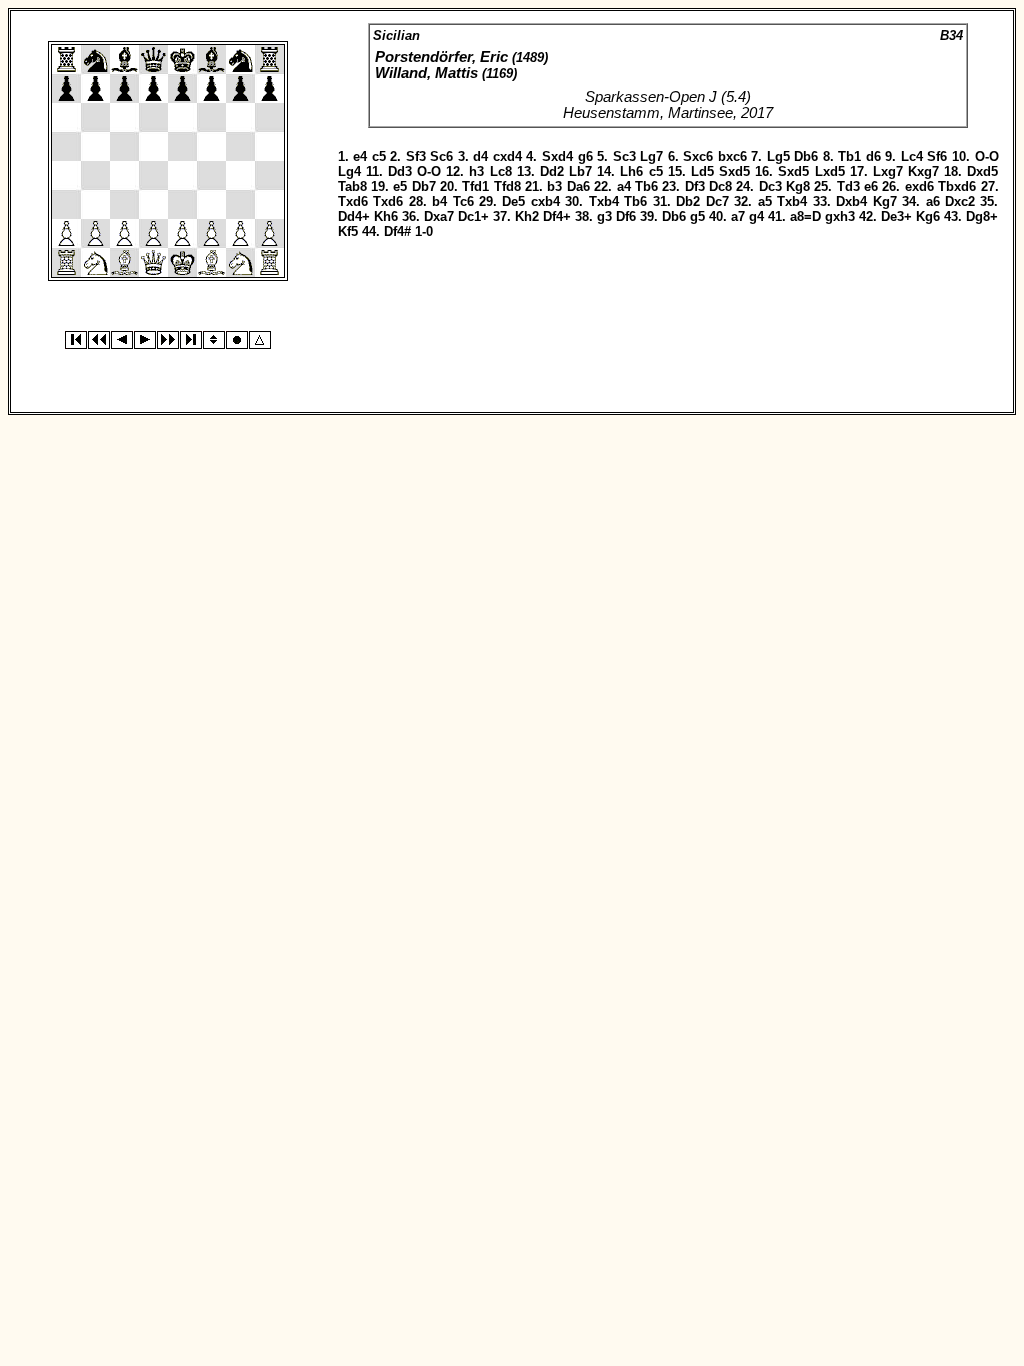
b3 (554, 186)
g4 (756, 216)
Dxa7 (439, 216)
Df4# (397, 231)
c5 (379, 156)
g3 (604, 216)
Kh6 (386, 216)
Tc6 (463, 201)
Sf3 (416, 156)
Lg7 (651, 156)
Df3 (695, 186)
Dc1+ (473, 216)
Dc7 (717, 201)
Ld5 (702, 171)
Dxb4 (851, 201)
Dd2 (552, 171)
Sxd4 (557, 156)
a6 (933, 201)
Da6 (578, 186)
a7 (738, 216)
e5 (400, 186)
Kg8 (798, 186)
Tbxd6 (957, 186)
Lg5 (778, 156)
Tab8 (352, 186)
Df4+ (557, 216)
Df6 (626, 216)
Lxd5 (830, 171)
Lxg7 (888, 171)
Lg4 (349, 171)
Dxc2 (960, 201)
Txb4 (604, 201)
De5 (513, 201)
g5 (697, 216)
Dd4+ (354, 216)
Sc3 (624, 156)
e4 (360, 156)
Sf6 (937, 156)
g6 (585, 156)
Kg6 (928, 216)
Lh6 (631, 171)
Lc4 (912, 156)
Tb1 (849, 156)
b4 (439, 201)
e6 (871, 186)
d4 (480, 156)
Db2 (688, 201)
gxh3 (840, 216)
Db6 (806, 156)
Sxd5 (734, 171)
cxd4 (507, 156)
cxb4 (545, 201)
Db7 (424, 186)
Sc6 (441, 156)
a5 (765, 201)
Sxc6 (698, 156)
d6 (873, 156)
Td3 (848, 186)
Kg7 (885, 201)
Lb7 (580, 171)
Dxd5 (982, 171)
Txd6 (353, 201)
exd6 (919, 186)
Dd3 (400, 171)
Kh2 (527, 216)
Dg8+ (982, 216)
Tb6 (646, 186)
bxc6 (732, 156)
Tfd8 (507, 186)
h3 (476, 171)
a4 (624, 186)
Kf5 (348, 231)
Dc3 (770, 186)
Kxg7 (923, 171)
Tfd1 (475, 186)
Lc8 (501, 171)
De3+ (896, 216)
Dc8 (720, 186)
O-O (987, 156)
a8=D (805, 216)
